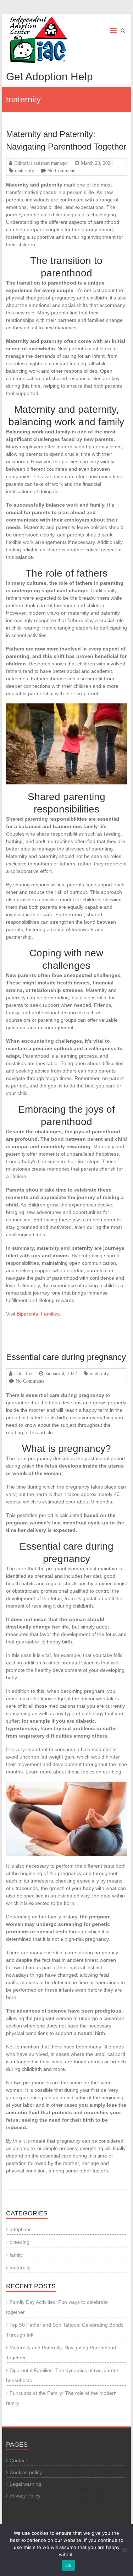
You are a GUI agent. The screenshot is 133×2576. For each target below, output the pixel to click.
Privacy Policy (25, 2496)
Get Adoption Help (49, 77)
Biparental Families (38, 1314)
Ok (68, 2565)
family (16, 2255)
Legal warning (25, 2484)
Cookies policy (26, 2472)
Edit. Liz (23, 1373)
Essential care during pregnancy (66, 1357)
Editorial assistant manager (41, 163)
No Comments (62, 171)
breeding (20, 2242)
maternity (24, 171)
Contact (18, 2461)
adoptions (21, 2229)
